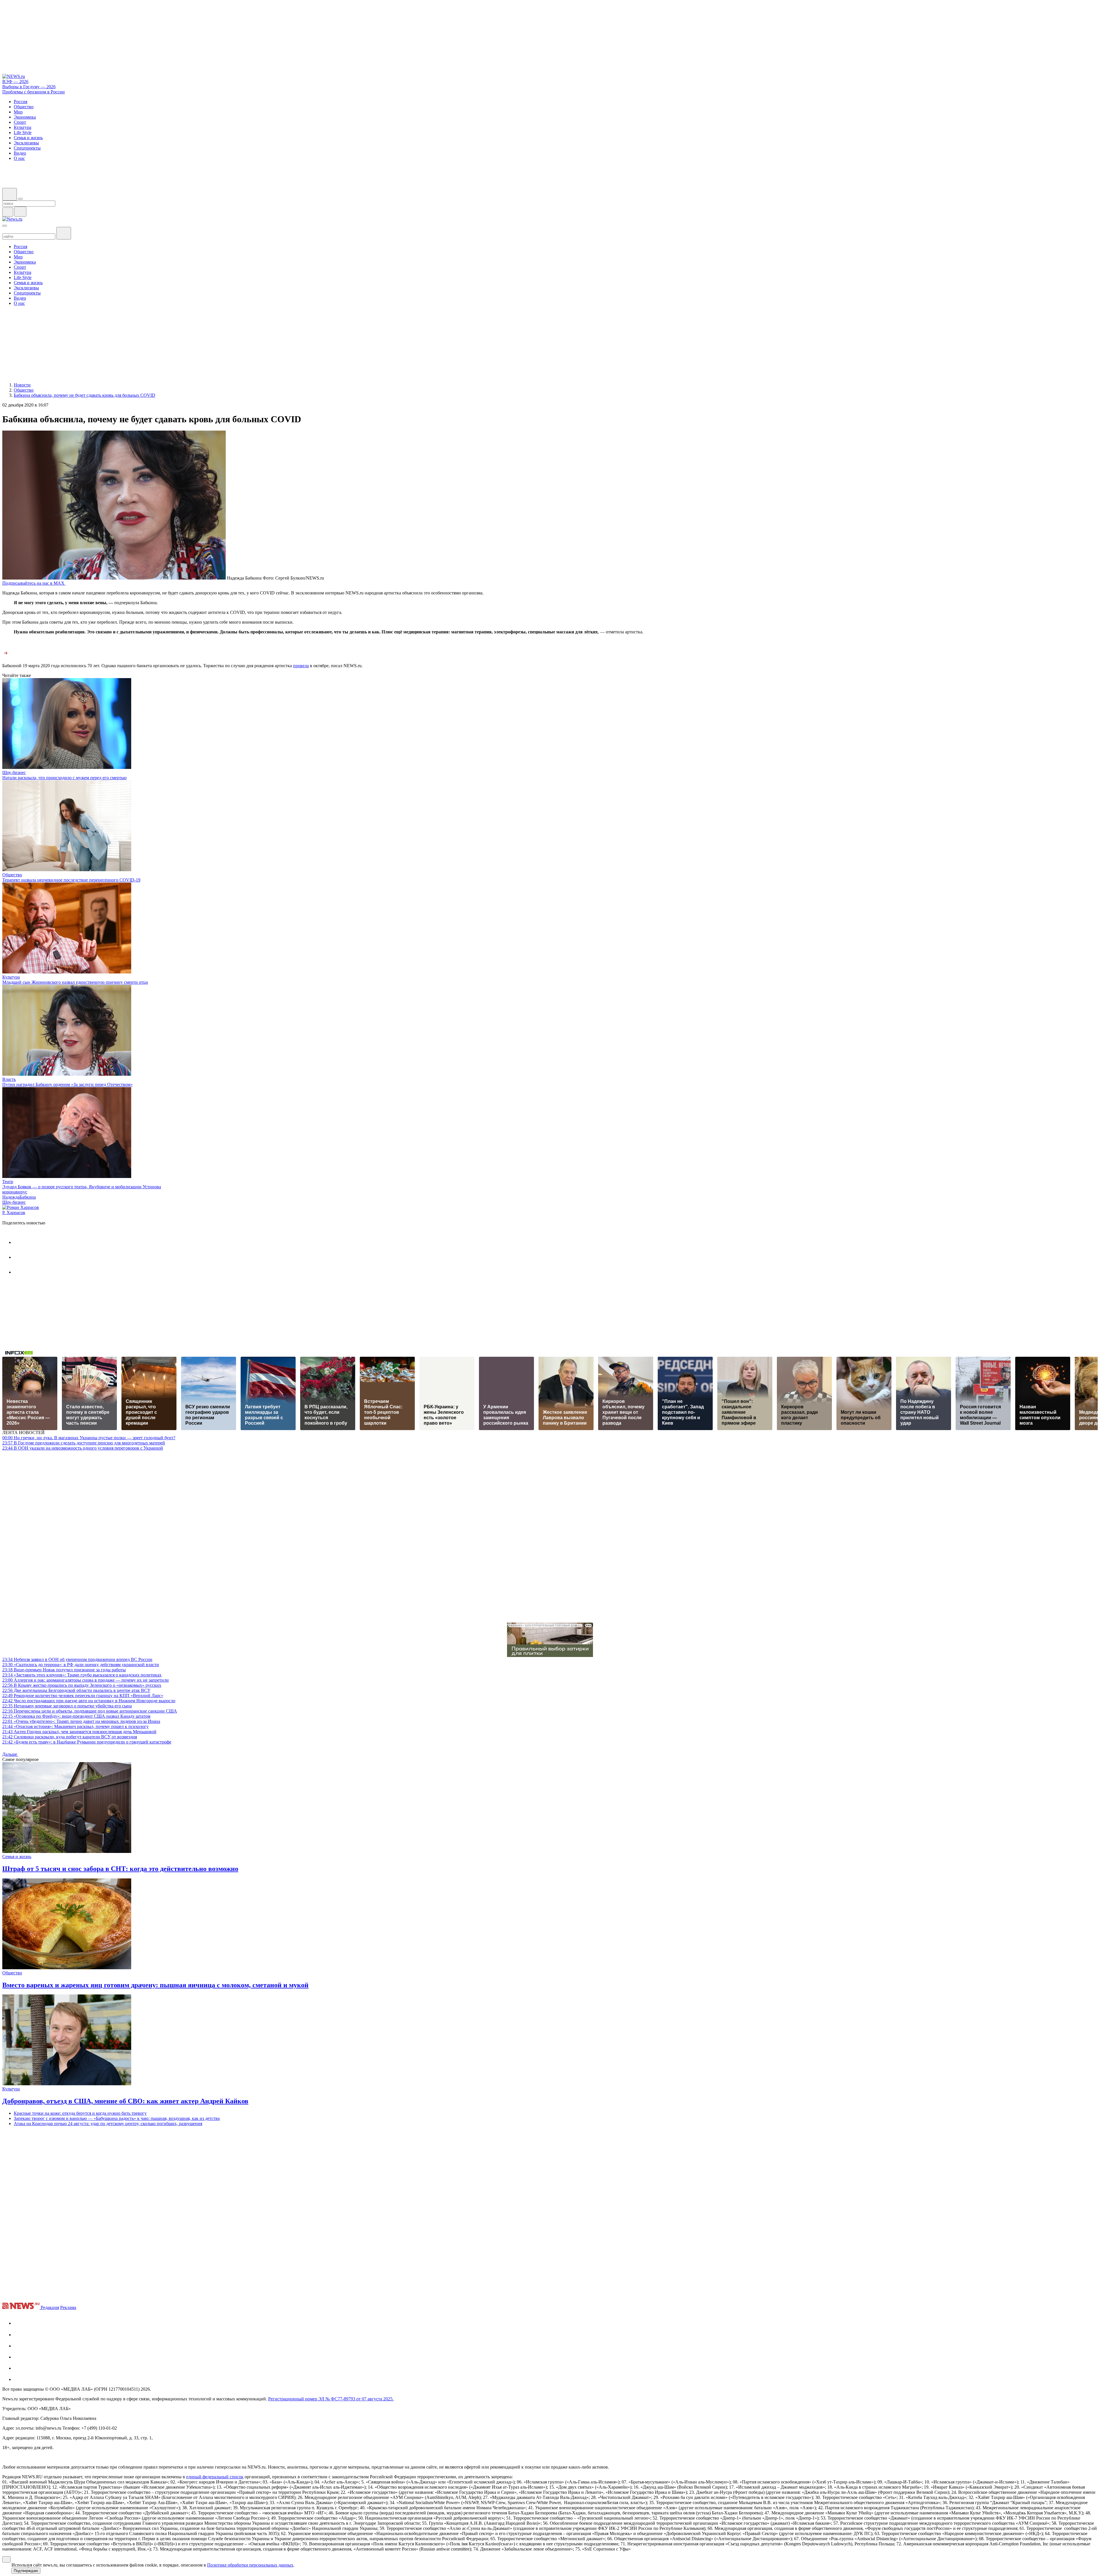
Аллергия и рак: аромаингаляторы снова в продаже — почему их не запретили (86, 1680)
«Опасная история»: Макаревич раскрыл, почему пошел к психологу (75, 1726)
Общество (12, 875)
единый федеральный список (215, 2477)
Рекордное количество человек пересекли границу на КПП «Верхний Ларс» (83, 1696)
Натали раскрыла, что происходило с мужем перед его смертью (64, 778)
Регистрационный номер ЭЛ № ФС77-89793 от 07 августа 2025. (331, 2399)
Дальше (10, 1754)
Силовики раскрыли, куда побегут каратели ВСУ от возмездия (70, 1737)
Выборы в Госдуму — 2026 (29, 87)
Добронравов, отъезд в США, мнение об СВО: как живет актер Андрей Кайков (125, 2101)
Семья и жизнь (17, 1857)
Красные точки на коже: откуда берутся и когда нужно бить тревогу (80, 2113)
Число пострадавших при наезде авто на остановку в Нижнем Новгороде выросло (89, 1701)
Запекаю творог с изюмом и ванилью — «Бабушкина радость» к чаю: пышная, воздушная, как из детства (117, 2118)
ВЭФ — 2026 (15, 82)
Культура (11, 977)
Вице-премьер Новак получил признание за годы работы (64, 1670)
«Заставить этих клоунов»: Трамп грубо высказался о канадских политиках (82, 1675)
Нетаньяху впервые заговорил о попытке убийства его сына (67, 1706)
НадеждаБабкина (19, 1197)
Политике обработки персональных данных (250, 2565)
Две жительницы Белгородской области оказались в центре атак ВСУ (76, 1690)
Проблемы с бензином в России (34, 92)
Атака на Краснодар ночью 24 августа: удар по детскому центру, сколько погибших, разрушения (108, 2124)
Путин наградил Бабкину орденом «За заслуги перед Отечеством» (67, 1084)
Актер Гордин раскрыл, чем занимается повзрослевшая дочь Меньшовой (79, 1732)
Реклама (68, 2307)
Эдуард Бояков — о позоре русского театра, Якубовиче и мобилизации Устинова (82, 1187)
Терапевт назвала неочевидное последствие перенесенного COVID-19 (71, 880)
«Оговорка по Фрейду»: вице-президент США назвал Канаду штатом (76, 1716)
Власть (9, 1079)
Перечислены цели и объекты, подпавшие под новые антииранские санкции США (90, 1711)
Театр (8, 1182)
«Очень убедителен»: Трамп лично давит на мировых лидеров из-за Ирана (81, 1721)
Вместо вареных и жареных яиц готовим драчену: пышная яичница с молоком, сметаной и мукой (155, 1985)
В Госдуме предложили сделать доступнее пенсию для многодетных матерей (84, 1443)
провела (301, 666)
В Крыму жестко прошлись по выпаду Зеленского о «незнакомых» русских (82, 1685)
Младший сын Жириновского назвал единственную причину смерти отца (75, 982)
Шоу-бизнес (14, 772)
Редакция (50, 2307)
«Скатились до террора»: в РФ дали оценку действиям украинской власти (81, 1665)
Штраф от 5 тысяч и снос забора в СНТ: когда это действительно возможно (120, 1869)
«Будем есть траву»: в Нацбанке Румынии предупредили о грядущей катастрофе (87, 1742)
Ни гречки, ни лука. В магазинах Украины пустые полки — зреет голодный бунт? (89, 1438)
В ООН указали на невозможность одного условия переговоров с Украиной (83, 1448)
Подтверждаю (26, 2571)
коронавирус (15, 1192)
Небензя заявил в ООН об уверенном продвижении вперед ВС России (77, 1659)
